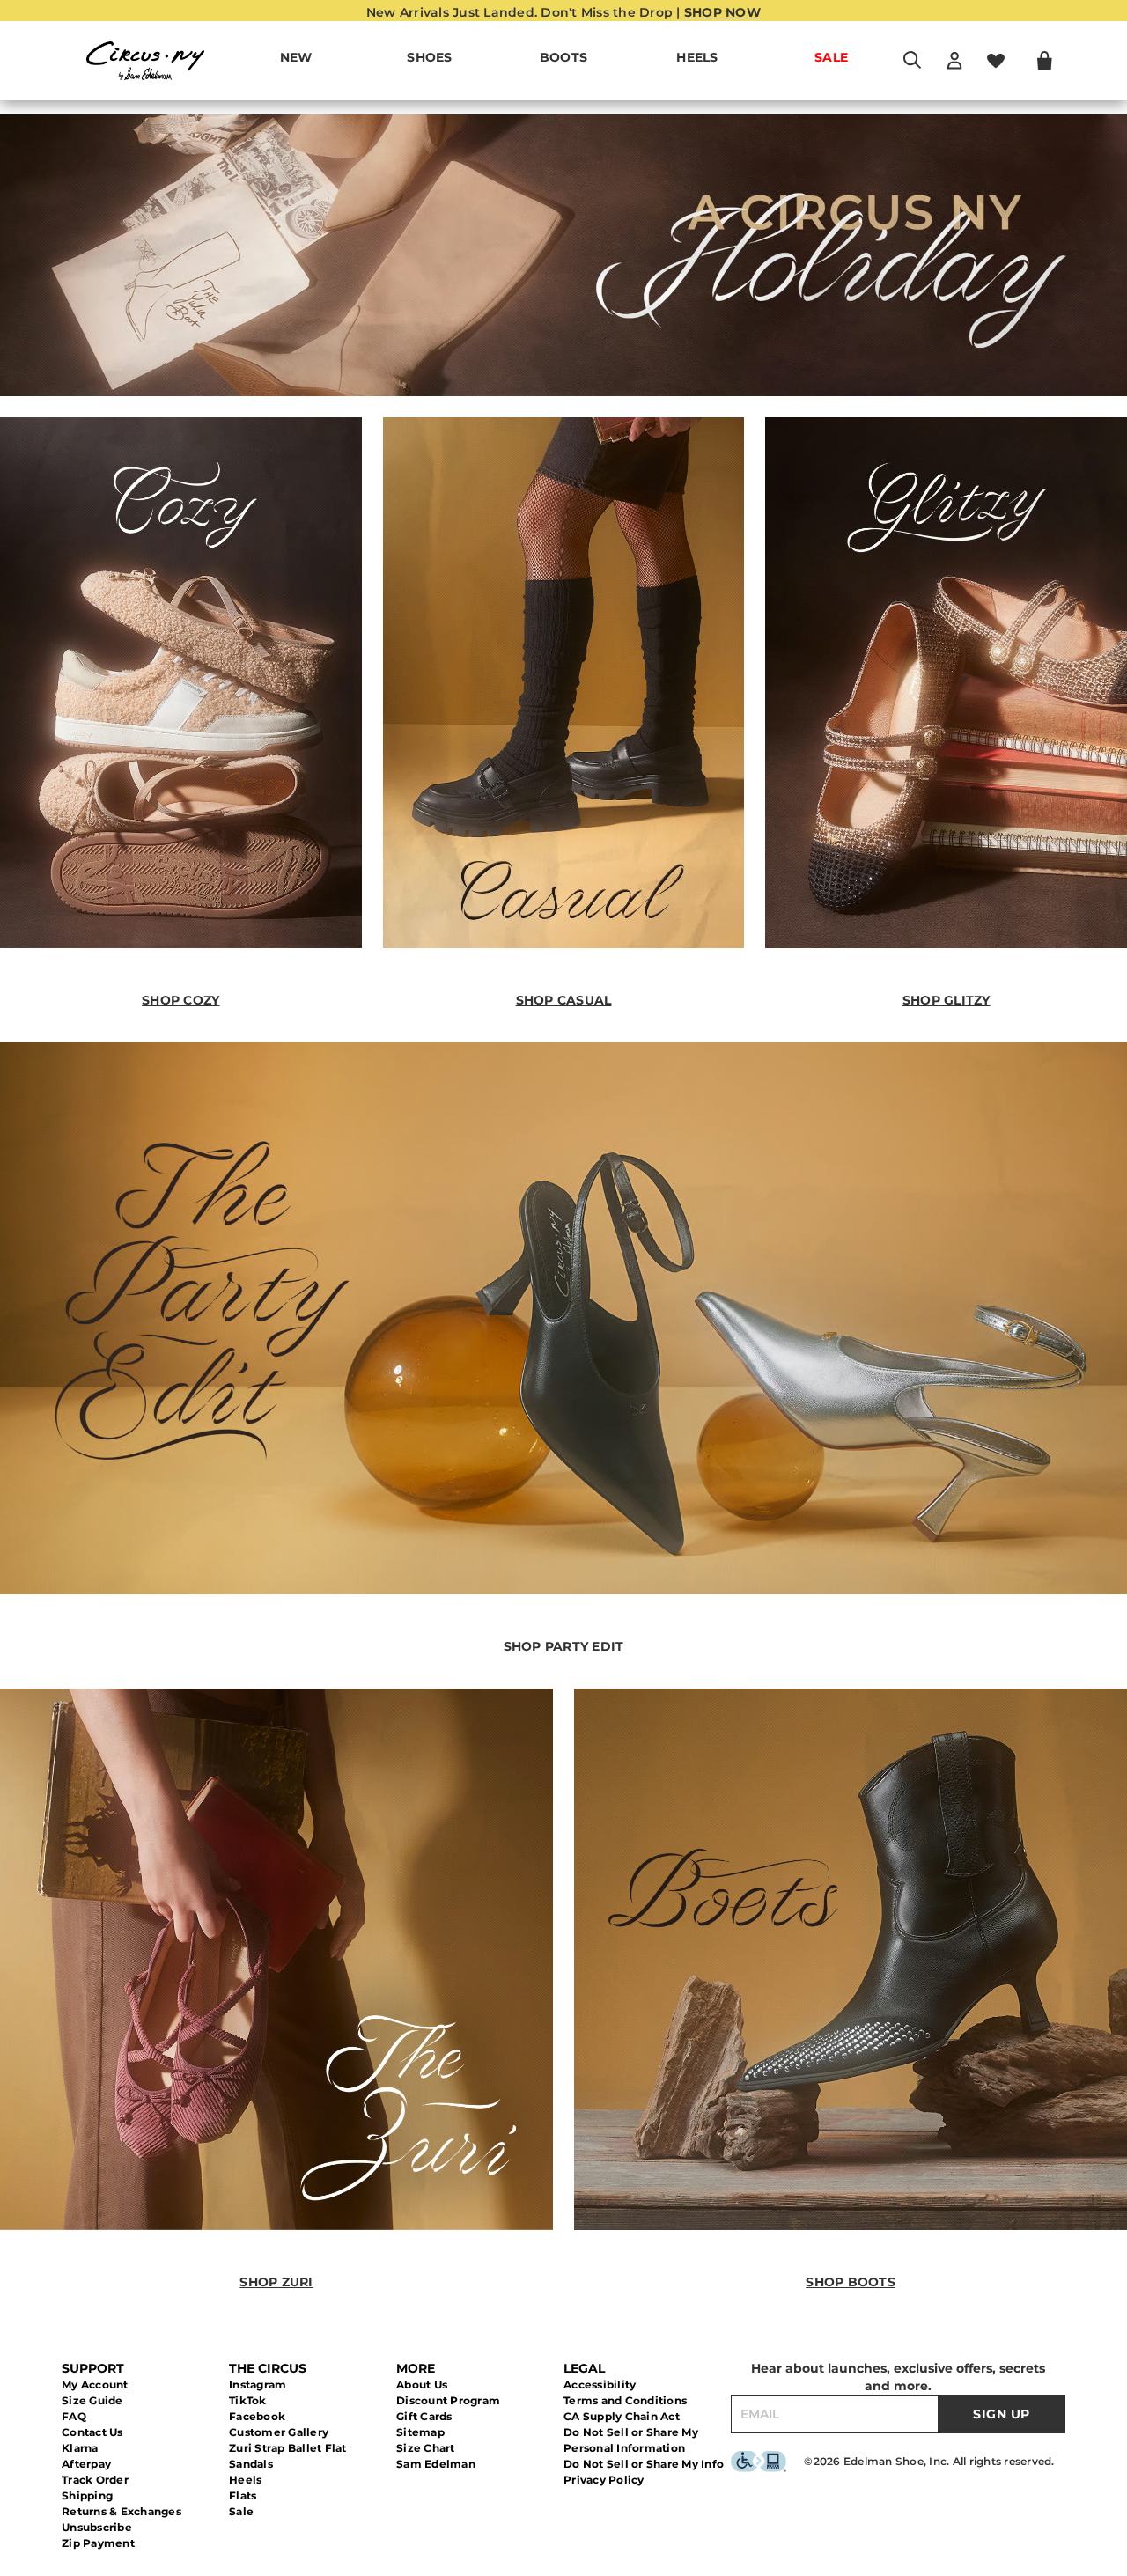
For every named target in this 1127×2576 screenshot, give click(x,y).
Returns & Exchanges (122, 2511)
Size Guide (92, 2400)
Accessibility (600, 2385)
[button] (461, 58)
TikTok (248, 2400)
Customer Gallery (279, 2432)
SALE (831, 57)
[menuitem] (296, 61)
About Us (422, 2385)
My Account (95, 2385)
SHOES (429, 57)
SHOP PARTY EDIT (564, 1646)
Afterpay (86, 2464)
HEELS (697, 57)
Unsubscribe (97, 2527)
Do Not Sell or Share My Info (644, 2464)
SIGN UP (1002, 2414)
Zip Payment (98, 2543)
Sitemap (420, 2432)
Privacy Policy (604, 2480)
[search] (912, 68)
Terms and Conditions (625, 2400)
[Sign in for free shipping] (954, 61)
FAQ (74, 2416)
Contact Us (92, 2432)
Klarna (80, 2448)
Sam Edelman (436, 2464)
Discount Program (448, 2400)
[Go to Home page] (145, 61)
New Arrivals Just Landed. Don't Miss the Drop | (563, 12)
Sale (241, 2511)
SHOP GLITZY (947, 1000)
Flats (243, 2495)
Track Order (95, 2480)
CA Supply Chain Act (622, 2416)
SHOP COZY (180, 1000)
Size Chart (426, 2448)
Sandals (251, 2464)
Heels (245, 2480)
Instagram (258, 2385)
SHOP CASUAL (564, 1000)
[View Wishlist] (996, 61)
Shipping (87, 2495)
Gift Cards (424, 2416)
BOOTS (563, 57)
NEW (296, 57)
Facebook (257, 2416)
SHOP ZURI (276, 2282)
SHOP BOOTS (851, 2282)
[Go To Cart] (1045, 61)
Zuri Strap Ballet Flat (288, 2448)
